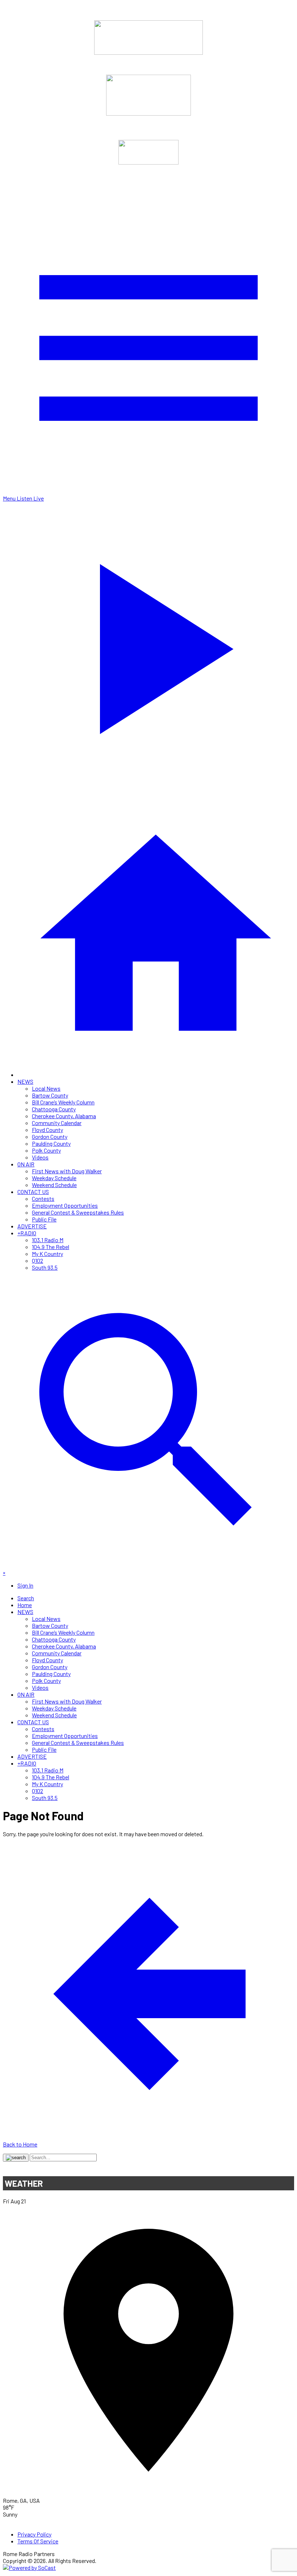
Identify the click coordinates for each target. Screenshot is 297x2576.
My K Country (47, 1254)
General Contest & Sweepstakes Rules (78, 1212)
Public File (44, 1219)
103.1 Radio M (48, 1240)
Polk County (46, 1150)
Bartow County (50, 1095)
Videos (40, 1157)
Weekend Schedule (54, 1185)
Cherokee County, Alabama (64, 1116)
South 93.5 (45, 1267)
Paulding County (51, 1143)
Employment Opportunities (65, 1205)
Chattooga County (54, 1109)
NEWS (25, 1081)
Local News (46, 1088)
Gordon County (50, 1136)
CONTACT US (33, 1192)
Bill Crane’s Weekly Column (63, 1102)
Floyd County (47, 1130)
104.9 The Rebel (51, 1247)
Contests (43, 1198)
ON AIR (26, 1164)
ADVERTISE (32, 1226)
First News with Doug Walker (67, 1171)
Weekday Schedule (54, 1178)
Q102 (37, 1260)
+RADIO (27, 1233)
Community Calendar (57, 1123)
